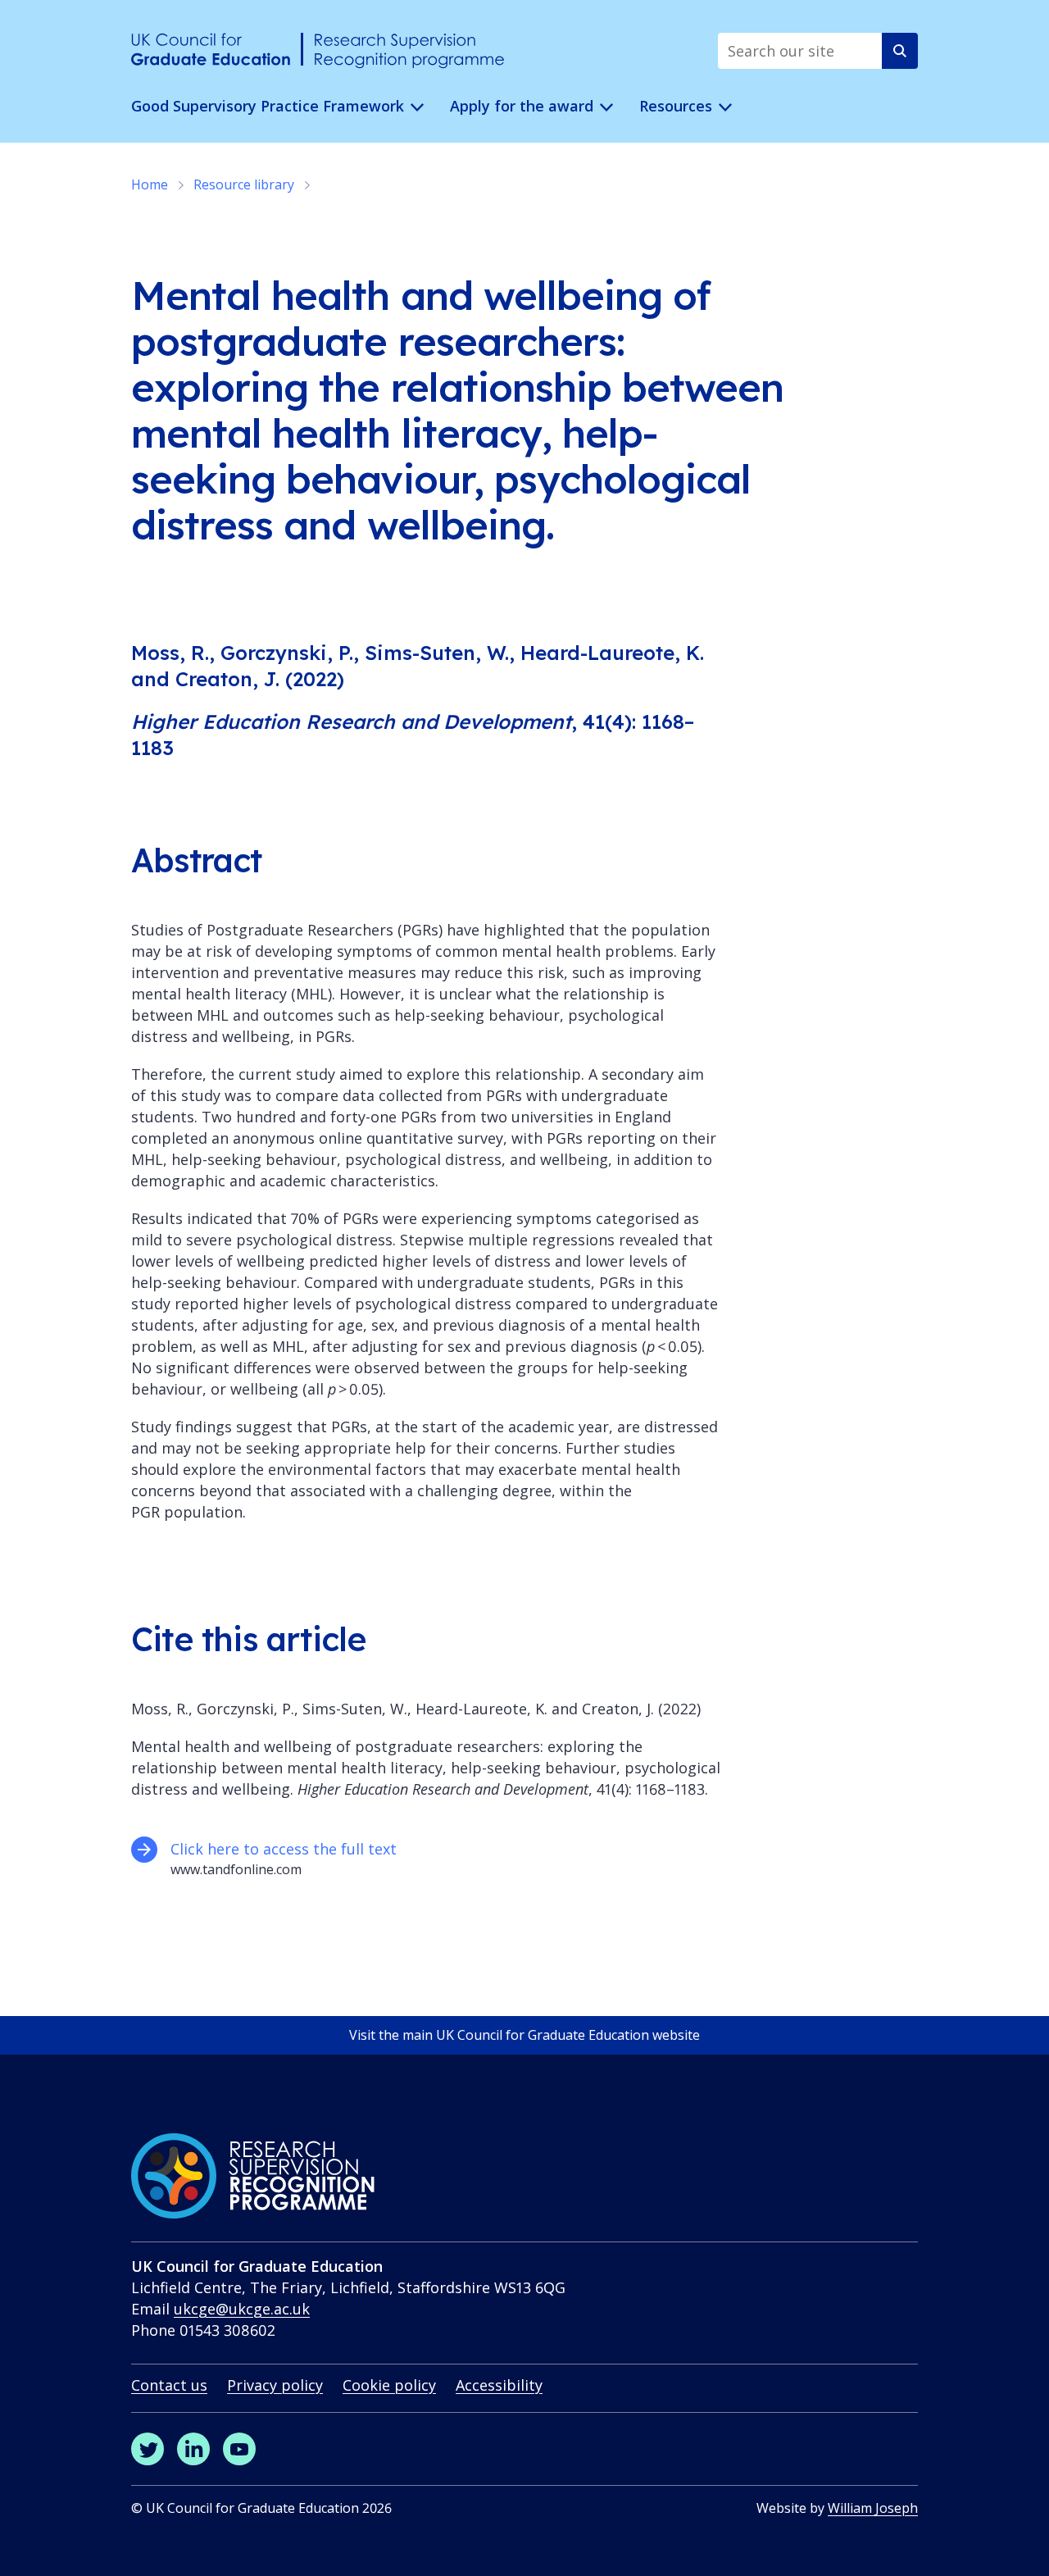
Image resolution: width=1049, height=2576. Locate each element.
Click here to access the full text (286, 1849)
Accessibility (499, 2385)
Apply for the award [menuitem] (522, 106)
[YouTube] (239, 2449)
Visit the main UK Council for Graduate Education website (524, 2035)
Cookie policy (389, 2385)
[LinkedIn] (193, 2449)
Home (150, 184)
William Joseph (873, 2508)
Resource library (244, 184)
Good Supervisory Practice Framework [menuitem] (268, 106)
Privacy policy (275, 2385)
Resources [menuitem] (676, 106)
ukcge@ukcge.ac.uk (242, 2309)
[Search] (900, 51)
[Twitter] (148, 2449)
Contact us (169, 2385)
